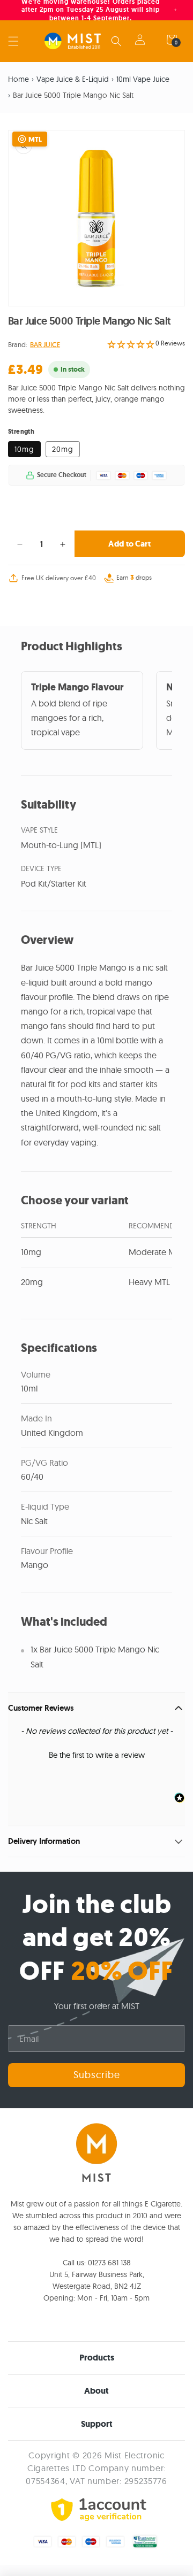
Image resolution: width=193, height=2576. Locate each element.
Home (18, 79)
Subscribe (97, 2075)
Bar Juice (45, 344)
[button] (13, 41)
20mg (63, 449)
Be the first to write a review (97, 1755)
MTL (35, 139)
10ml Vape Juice (143, 79)
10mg (24, 449)
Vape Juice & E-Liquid (73, 79)
